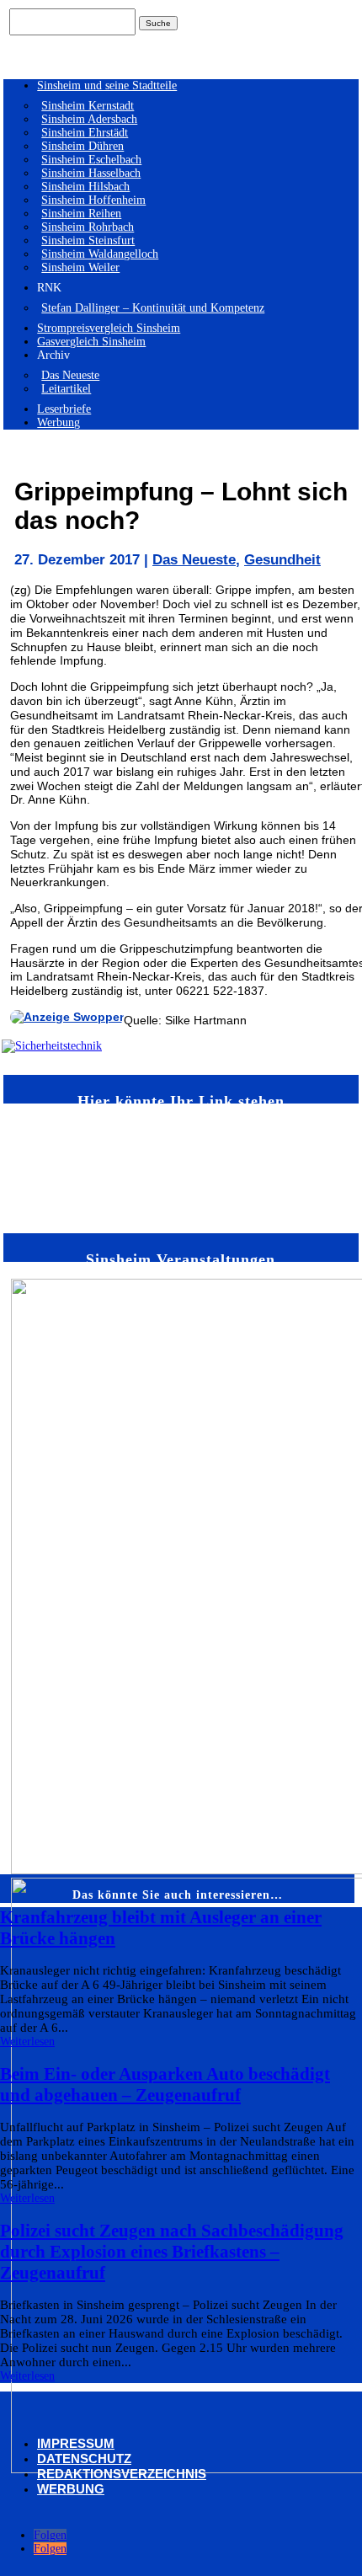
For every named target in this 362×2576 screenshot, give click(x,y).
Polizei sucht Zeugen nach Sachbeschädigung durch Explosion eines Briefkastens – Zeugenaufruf (172, 2252)
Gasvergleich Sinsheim (91, 342)
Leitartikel (66, 389)
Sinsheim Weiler (80, 267)
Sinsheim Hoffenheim (93, 200)
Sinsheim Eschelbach (91, 160)
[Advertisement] (60, 1167)
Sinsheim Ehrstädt (85, 133)
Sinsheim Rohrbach (88, 227)
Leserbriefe (64, 409)
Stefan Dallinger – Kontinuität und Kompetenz (153, 308)
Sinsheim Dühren (83, 146)
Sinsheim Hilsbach (85, 187)
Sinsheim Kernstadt (88, 106)
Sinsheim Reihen (81, 214)
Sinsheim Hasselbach (91, 173)
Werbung (59, 422)
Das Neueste (70, 375)
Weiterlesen (27, 2042)
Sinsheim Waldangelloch (100, 254)
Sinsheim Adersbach (89, 119)
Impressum (76, 2443)
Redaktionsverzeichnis (122, 2474)
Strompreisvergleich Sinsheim (109, 328)
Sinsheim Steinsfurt (88, 240)
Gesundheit (282, 560)
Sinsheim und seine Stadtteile (107, 86)
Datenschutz (84, 2458)
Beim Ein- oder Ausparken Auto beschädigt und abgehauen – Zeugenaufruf (165, 2084)
